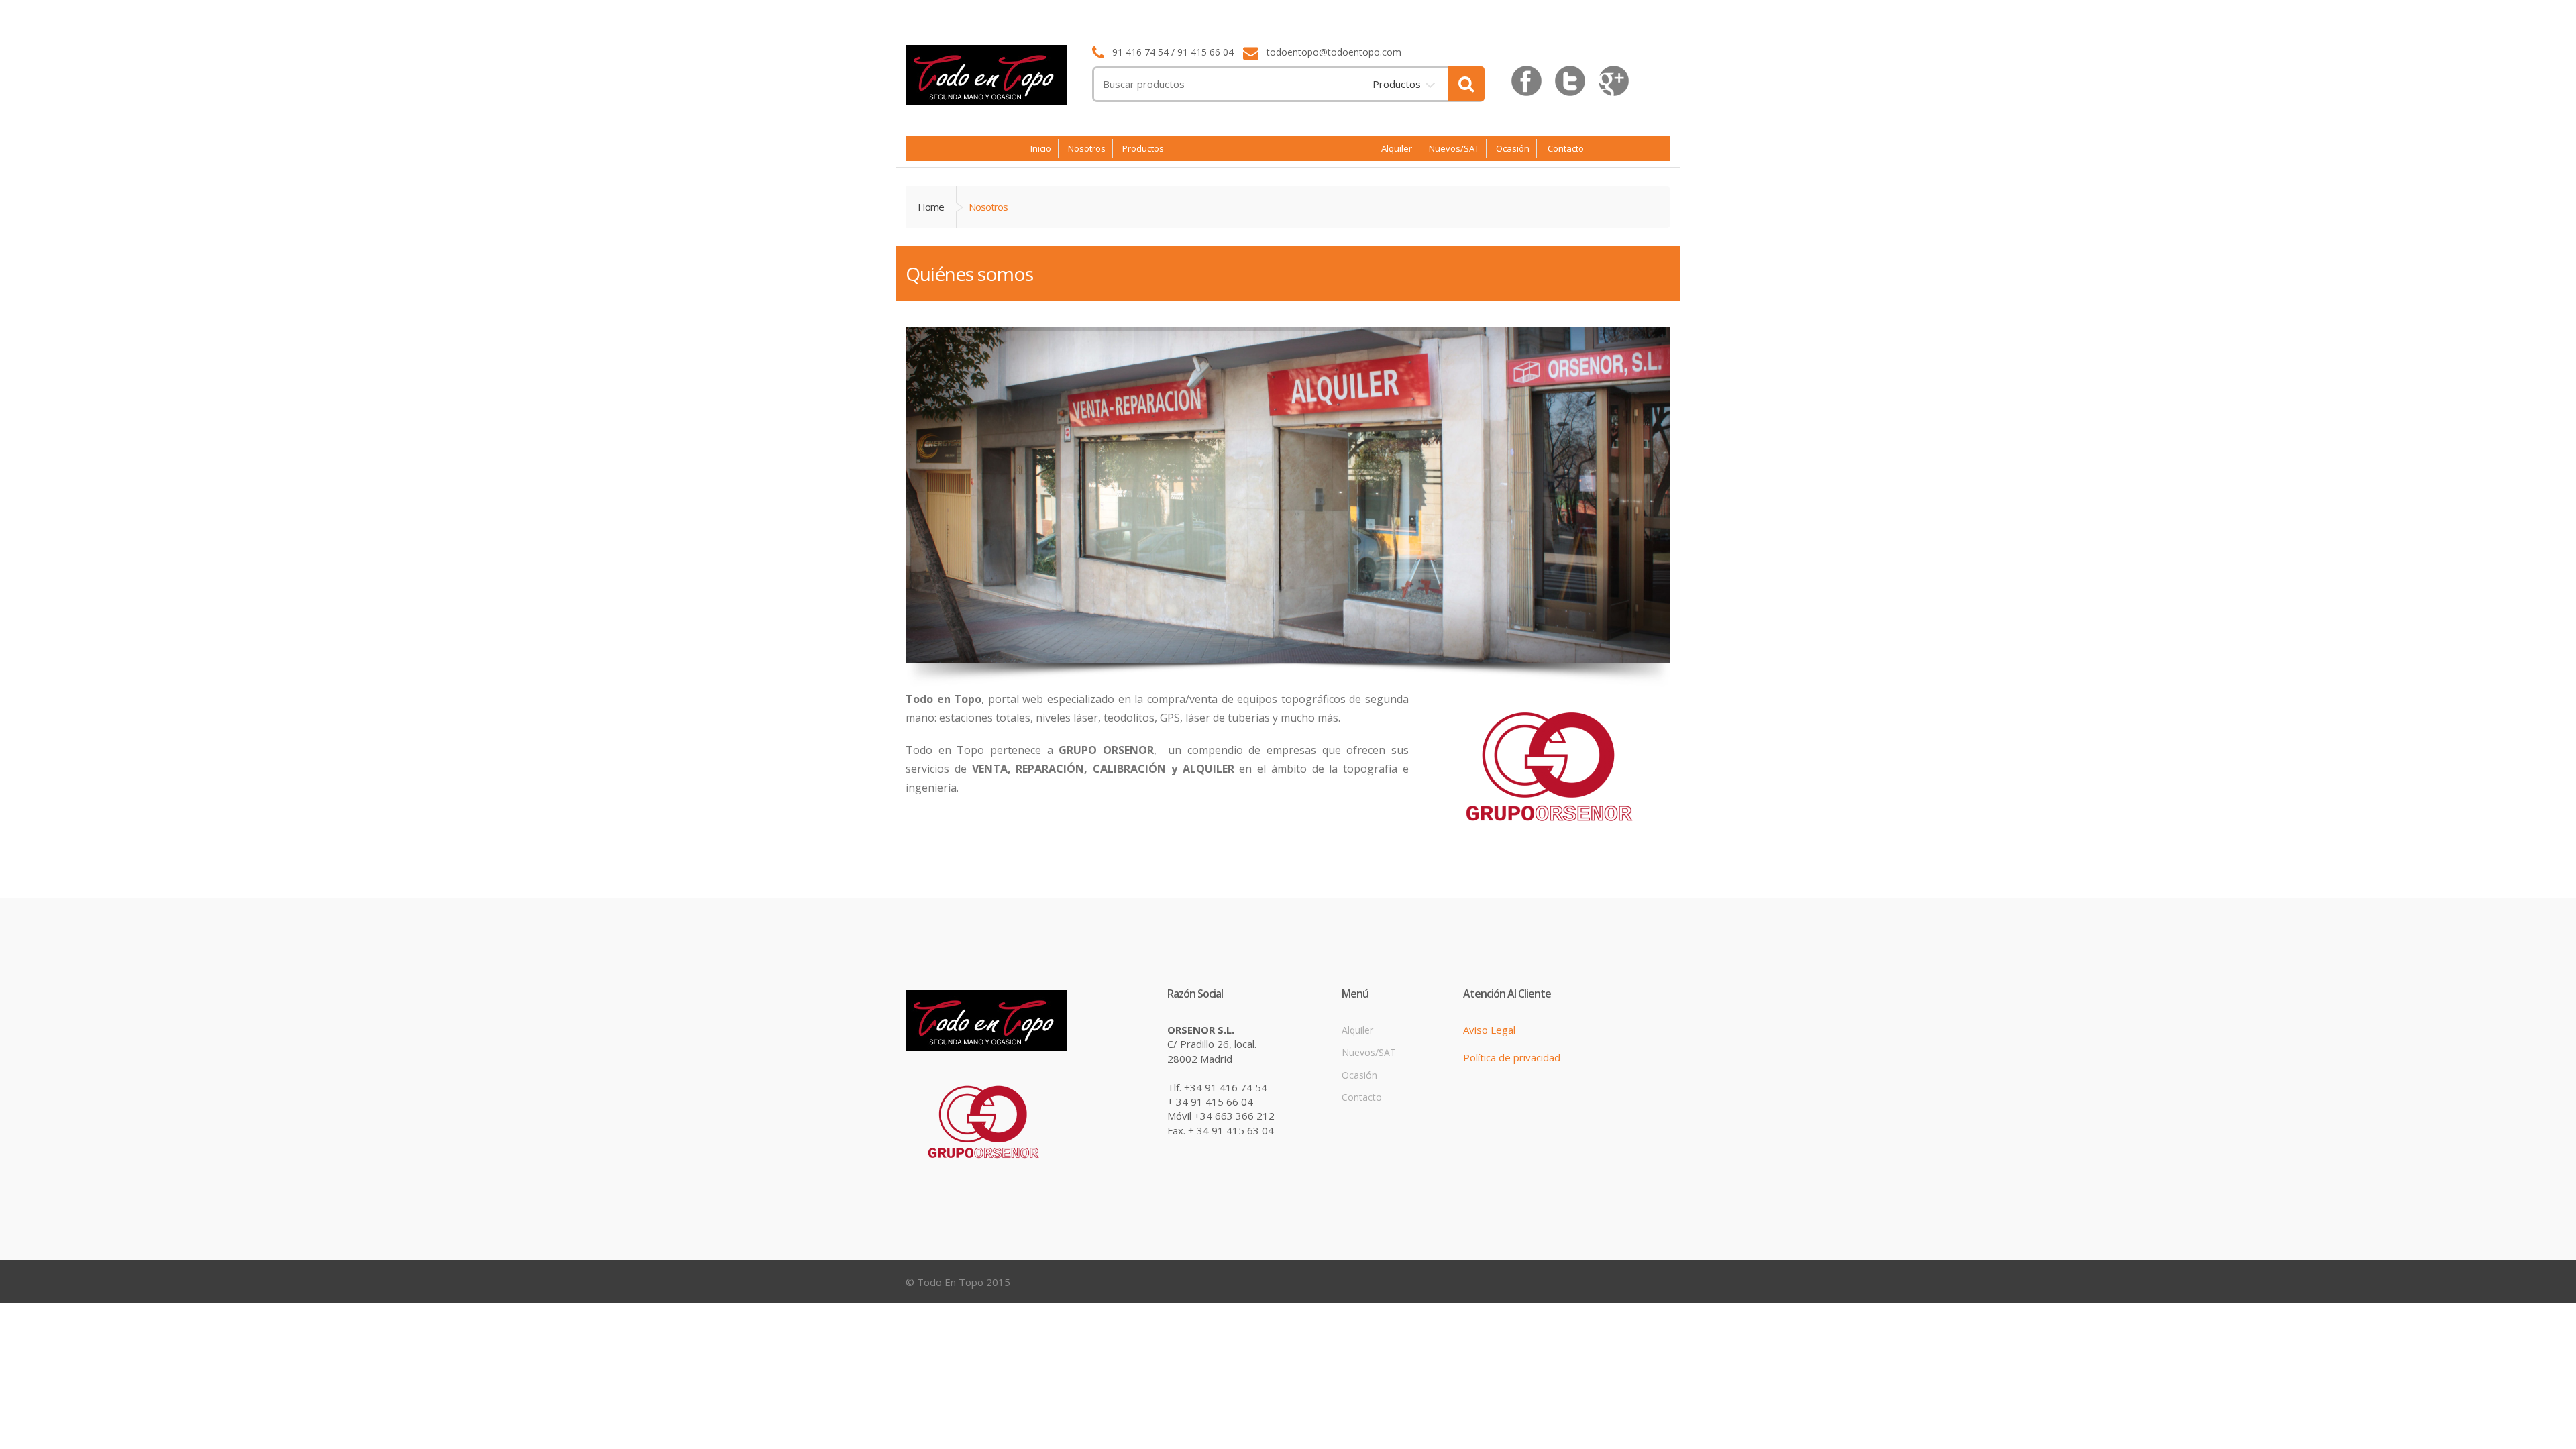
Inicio (1041, 148)
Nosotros (1087, 148)
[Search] (1466, 84)
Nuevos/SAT (1454, 148)
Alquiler (1397, 148)
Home (931, 207)
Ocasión (1513, 148)
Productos (1397, 84)
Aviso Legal (1489, 1030)
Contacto (1566, 149)
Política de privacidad (1512, 1057)
